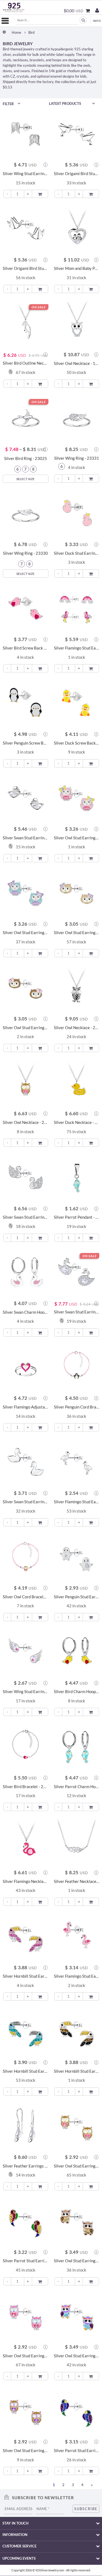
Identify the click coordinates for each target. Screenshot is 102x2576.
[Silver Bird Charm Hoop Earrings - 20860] (77, 1651)
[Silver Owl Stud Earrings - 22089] (77, 892)
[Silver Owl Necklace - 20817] (77, 987)
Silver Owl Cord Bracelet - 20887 (26, 1597)
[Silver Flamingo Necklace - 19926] (26, 1841)
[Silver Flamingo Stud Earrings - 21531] (77, 1461)
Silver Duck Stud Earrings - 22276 (77, 553)
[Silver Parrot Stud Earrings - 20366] (26, 2220)
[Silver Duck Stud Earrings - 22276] (77, 513)
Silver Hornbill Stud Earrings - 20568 (26, 2071)
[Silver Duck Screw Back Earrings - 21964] (77, 702)
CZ (13, 76)
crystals (23, 76)
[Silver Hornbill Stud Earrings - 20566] (77, 2031)
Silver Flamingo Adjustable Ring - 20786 (26, 1407)
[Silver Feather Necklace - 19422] (77, 1841)
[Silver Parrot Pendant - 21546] (77, 1177)
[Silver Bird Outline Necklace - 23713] (26, 323)
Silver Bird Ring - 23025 (26, 458)
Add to (40, 193)
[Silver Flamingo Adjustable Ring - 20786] (26, 1367)
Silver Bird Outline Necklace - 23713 (26, 363)
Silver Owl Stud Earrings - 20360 (26, 2451)
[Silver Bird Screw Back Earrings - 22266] (26, 608)
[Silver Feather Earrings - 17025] (26, 2126)
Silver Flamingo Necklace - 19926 (26, 1881)
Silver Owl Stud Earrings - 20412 (26, 2356)
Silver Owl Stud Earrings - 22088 (26, 1028)
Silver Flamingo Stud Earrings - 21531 (77, 1502)
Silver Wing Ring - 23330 (25, 553)
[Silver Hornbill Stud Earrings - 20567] (26, 1936)
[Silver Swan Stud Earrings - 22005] (26, 797)
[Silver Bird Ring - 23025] (26, 418)
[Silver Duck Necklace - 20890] (77, 1082)
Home (16, 33)
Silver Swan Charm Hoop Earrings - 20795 (26, 1312)
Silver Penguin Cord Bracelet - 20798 (77, 1407)
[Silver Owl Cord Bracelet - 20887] (26, 1556)
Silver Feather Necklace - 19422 (77, 1881)
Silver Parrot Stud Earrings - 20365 (77, 2451)
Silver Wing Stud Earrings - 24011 (26, 174)
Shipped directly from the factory (28, 82)
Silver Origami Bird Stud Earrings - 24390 (77, 174)
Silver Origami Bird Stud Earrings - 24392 (26, 268)
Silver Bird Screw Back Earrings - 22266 (26, 648)
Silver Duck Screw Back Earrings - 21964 (77, 743)
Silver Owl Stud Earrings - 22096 (26, 933)
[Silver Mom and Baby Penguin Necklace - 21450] (77, 228)
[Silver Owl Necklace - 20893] (26, 1082)
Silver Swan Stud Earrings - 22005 (26, 838)
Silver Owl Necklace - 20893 (26, 1122)
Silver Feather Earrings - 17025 (26, 2166)
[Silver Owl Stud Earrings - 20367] (77, 2220)
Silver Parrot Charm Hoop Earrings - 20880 (77, 1787)
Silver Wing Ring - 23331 (77, 458)
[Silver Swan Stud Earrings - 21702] (77, 1272)
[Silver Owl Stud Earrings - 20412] (26, 2315)
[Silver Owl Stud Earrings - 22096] (26, 892)
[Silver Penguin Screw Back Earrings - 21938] (26, 702)
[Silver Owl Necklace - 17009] (77, 323)
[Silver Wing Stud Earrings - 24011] (26, 133)
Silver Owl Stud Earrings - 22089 (77, 933)
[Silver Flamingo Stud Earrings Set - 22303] (77, 608)
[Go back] (4, 32)
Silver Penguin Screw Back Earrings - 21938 (26, 743)
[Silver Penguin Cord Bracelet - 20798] (77, 1367)
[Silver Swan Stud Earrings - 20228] (26, 1461)
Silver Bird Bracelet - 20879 (26, 1787)
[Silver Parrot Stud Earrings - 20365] (77, 2410)
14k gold (55, 71)
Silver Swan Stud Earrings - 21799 (26, 1217)
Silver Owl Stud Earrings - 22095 (77, 838)
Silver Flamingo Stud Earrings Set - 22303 (77, 648)
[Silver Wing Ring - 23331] (77, 418)
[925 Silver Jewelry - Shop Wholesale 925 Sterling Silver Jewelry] (14, 7)
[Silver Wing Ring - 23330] (26, 513)
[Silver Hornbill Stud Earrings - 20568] (26, 2031)
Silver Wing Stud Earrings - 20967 (26, 1692)
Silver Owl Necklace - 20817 (77, 1028)
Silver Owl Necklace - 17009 (77, 363)
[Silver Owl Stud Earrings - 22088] (26, 987)
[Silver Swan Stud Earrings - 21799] (26, 1177)
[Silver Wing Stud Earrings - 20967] (26, 1651)
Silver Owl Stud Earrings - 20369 (77, 2356)
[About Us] (96, 19)
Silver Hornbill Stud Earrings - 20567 (26, 1976)
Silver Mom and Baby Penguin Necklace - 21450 (77, 268)
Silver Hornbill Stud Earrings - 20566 (77, 2071)
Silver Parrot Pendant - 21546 (77, 1217)
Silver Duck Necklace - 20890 (77, 1122)
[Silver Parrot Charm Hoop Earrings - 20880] (77, 1746)
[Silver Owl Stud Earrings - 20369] (77, 2315)
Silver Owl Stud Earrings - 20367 (77, 2261)
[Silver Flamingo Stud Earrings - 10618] (77, 1936)
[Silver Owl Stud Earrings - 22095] (77, 797)
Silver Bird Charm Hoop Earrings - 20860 (77, 1692)
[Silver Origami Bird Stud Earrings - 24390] (77, 133)
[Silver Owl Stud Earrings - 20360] (26, 2410)
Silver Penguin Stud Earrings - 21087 (77, 1597)
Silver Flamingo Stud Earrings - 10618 (77, 1976)
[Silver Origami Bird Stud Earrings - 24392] (26, 228)
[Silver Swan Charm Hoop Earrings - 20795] (26, 1272)
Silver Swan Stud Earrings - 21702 (77, 1312)
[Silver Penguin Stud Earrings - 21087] (77, 1556)
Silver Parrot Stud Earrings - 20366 (26, 2261)
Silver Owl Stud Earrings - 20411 (77, 2166)
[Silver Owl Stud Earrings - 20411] (77, 2126)
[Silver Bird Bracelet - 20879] (26, 1746)
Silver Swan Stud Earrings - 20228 (26, 1502)
